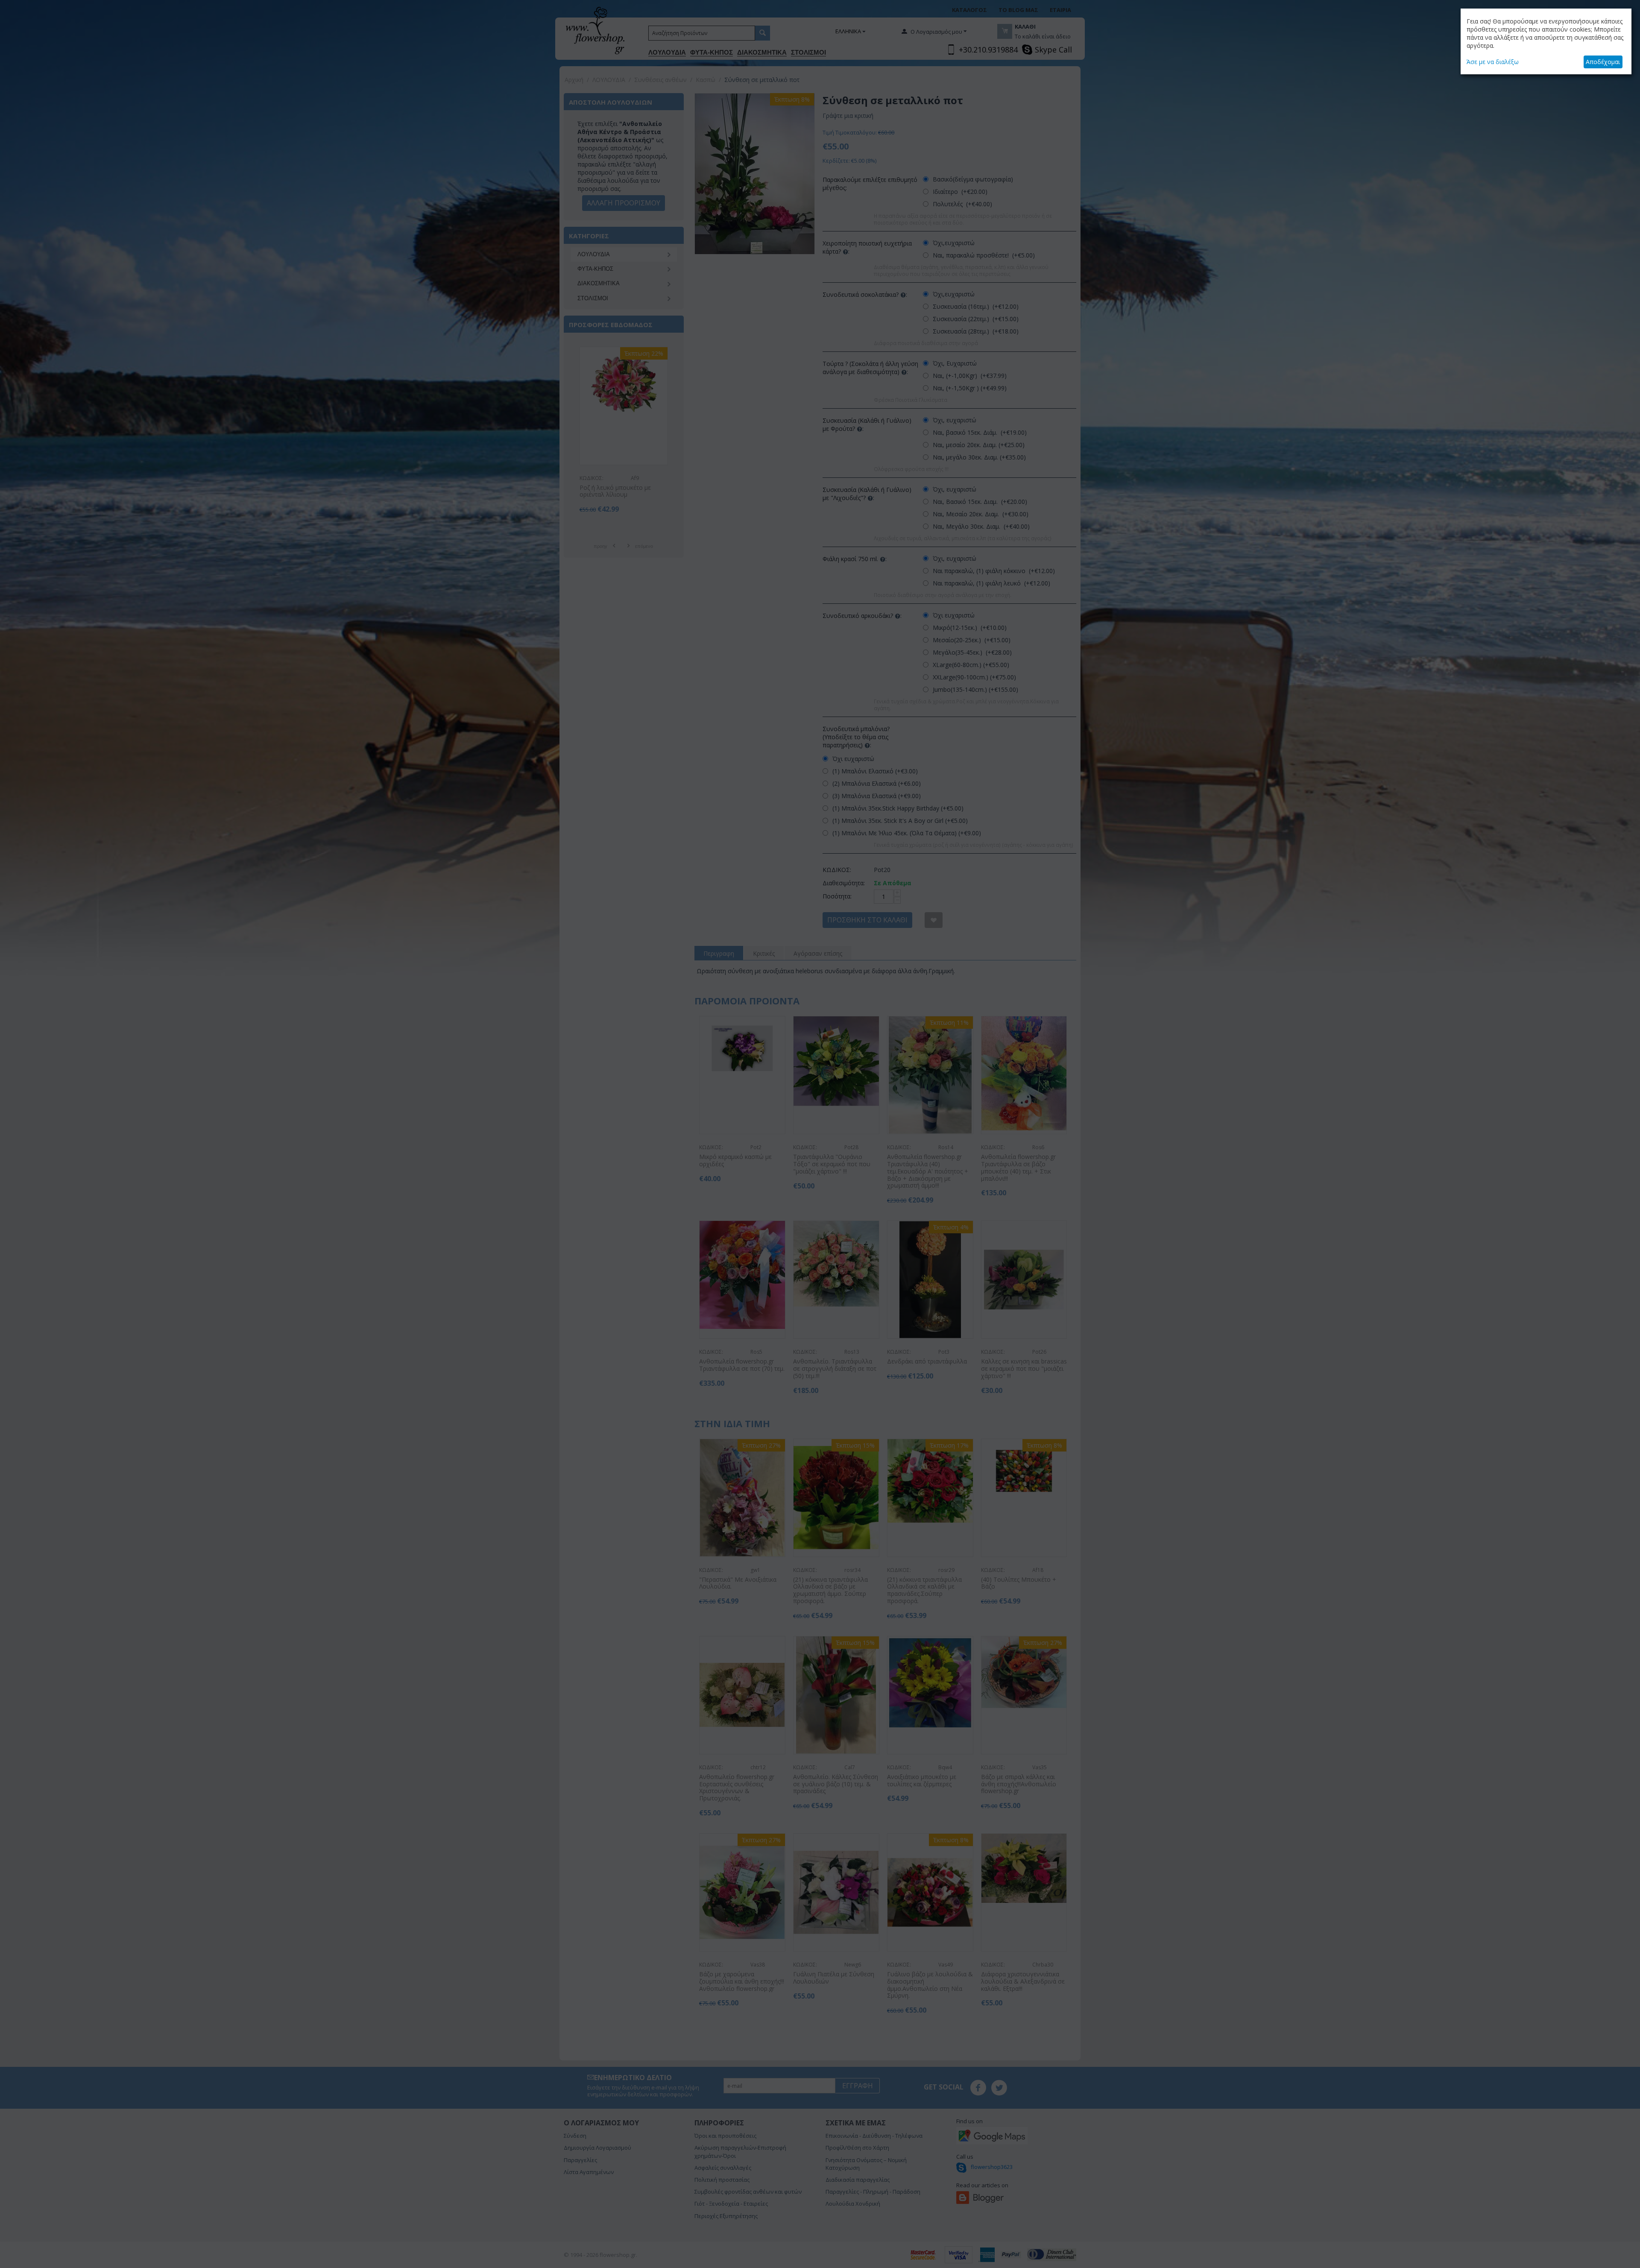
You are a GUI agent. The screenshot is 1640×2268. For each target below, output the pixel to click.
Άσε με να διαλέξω (1493, 62)
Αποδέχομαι (1603, 62)
